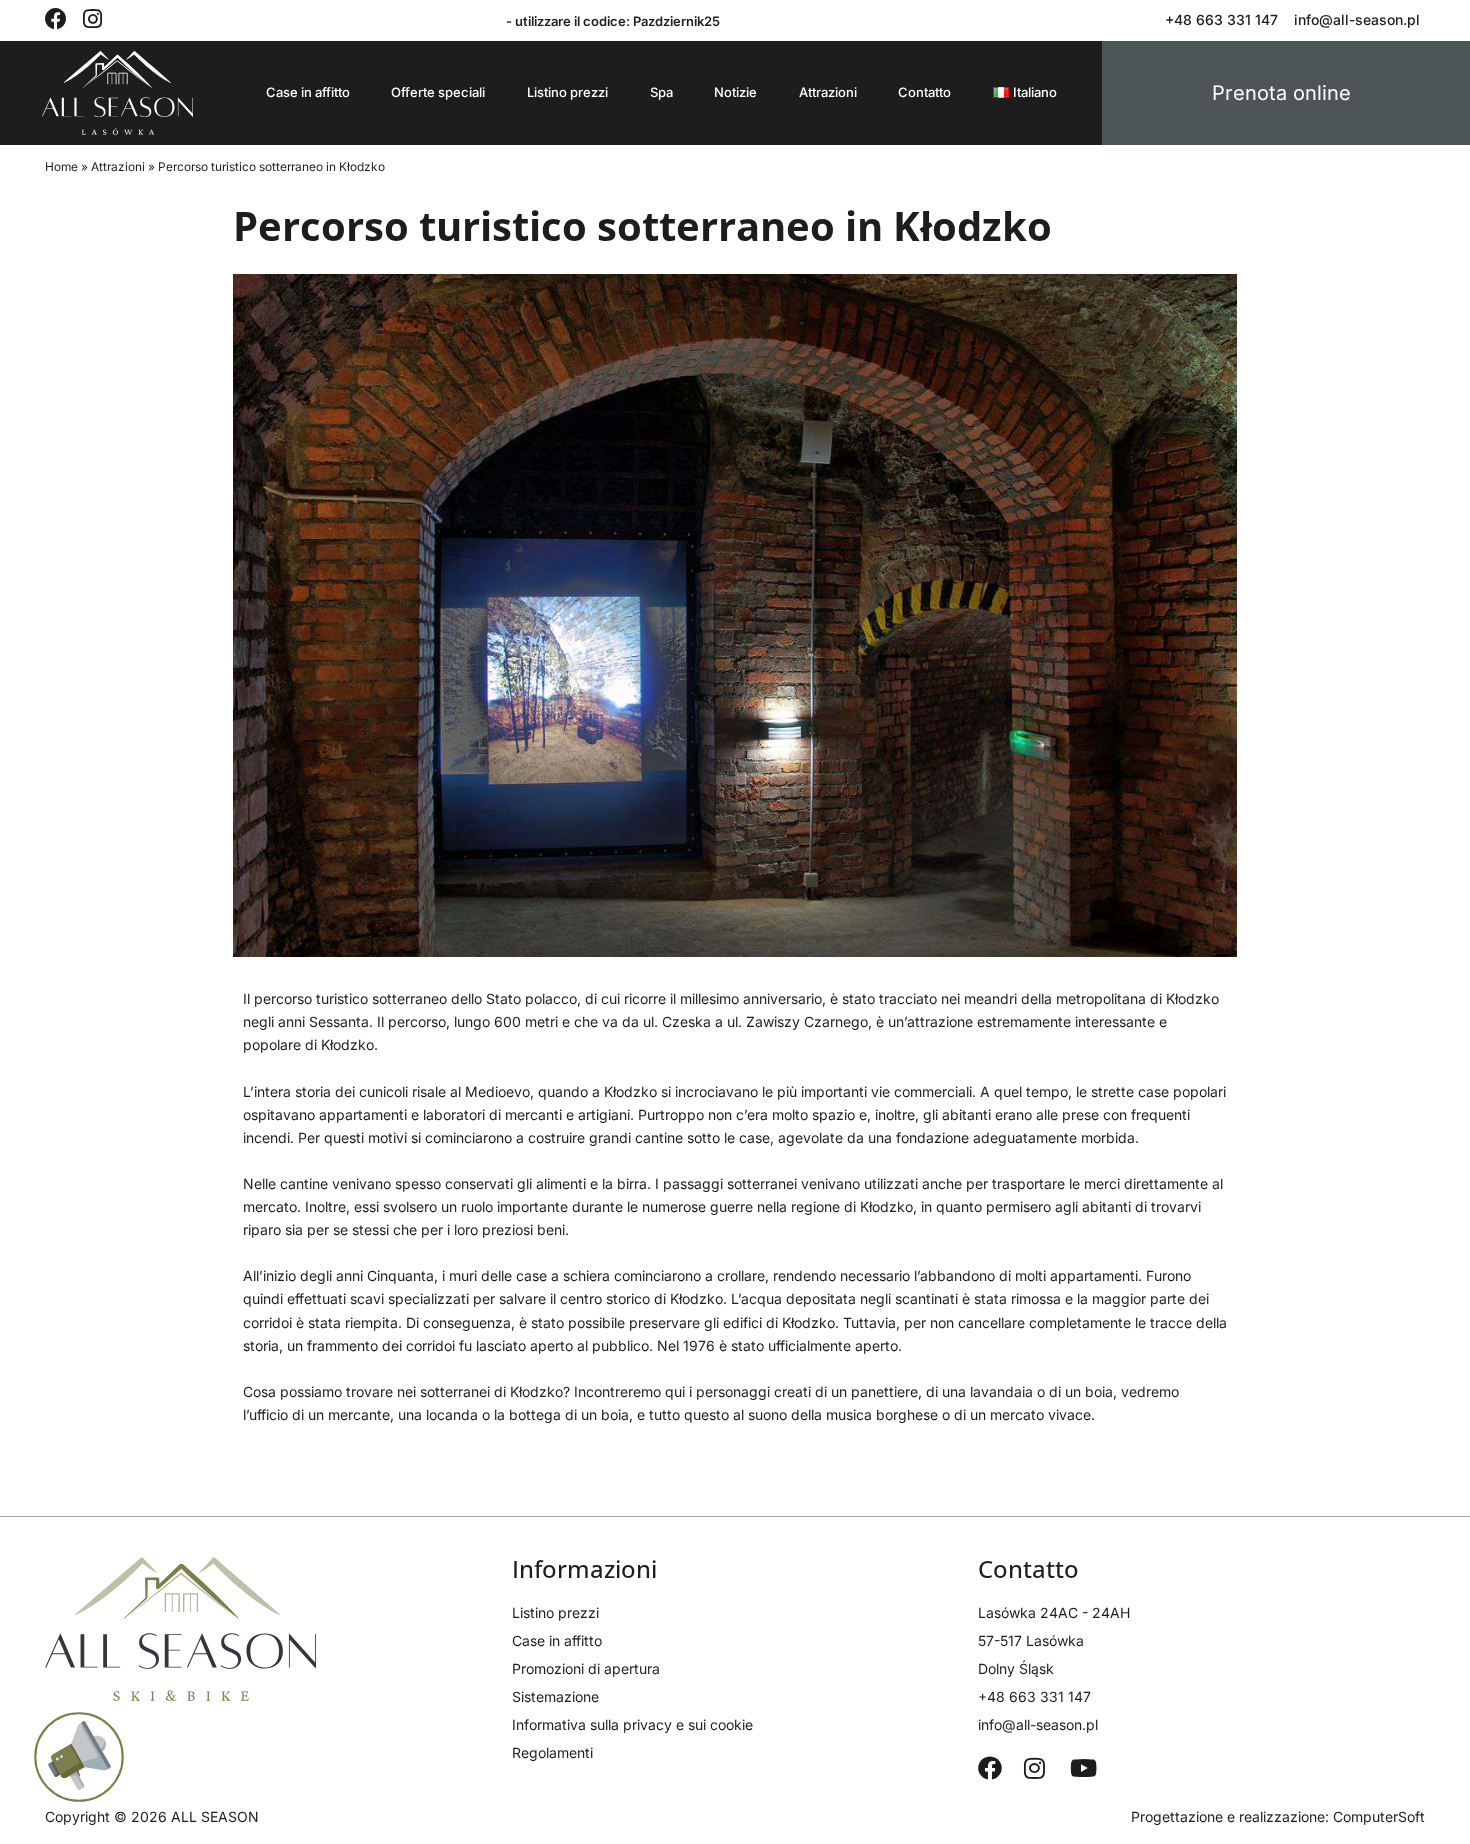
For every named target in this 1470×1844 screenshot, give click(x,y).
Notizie (735, 92)
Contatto (924, 92)
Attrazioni (828, 92)
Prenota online (1281, 93)
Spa (661, 92)
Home (61, 166)
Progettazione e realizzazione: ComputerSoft (1278, 1816)
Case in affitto (308, 92)
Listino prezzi (567, 92)
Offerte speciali (438, 92)
